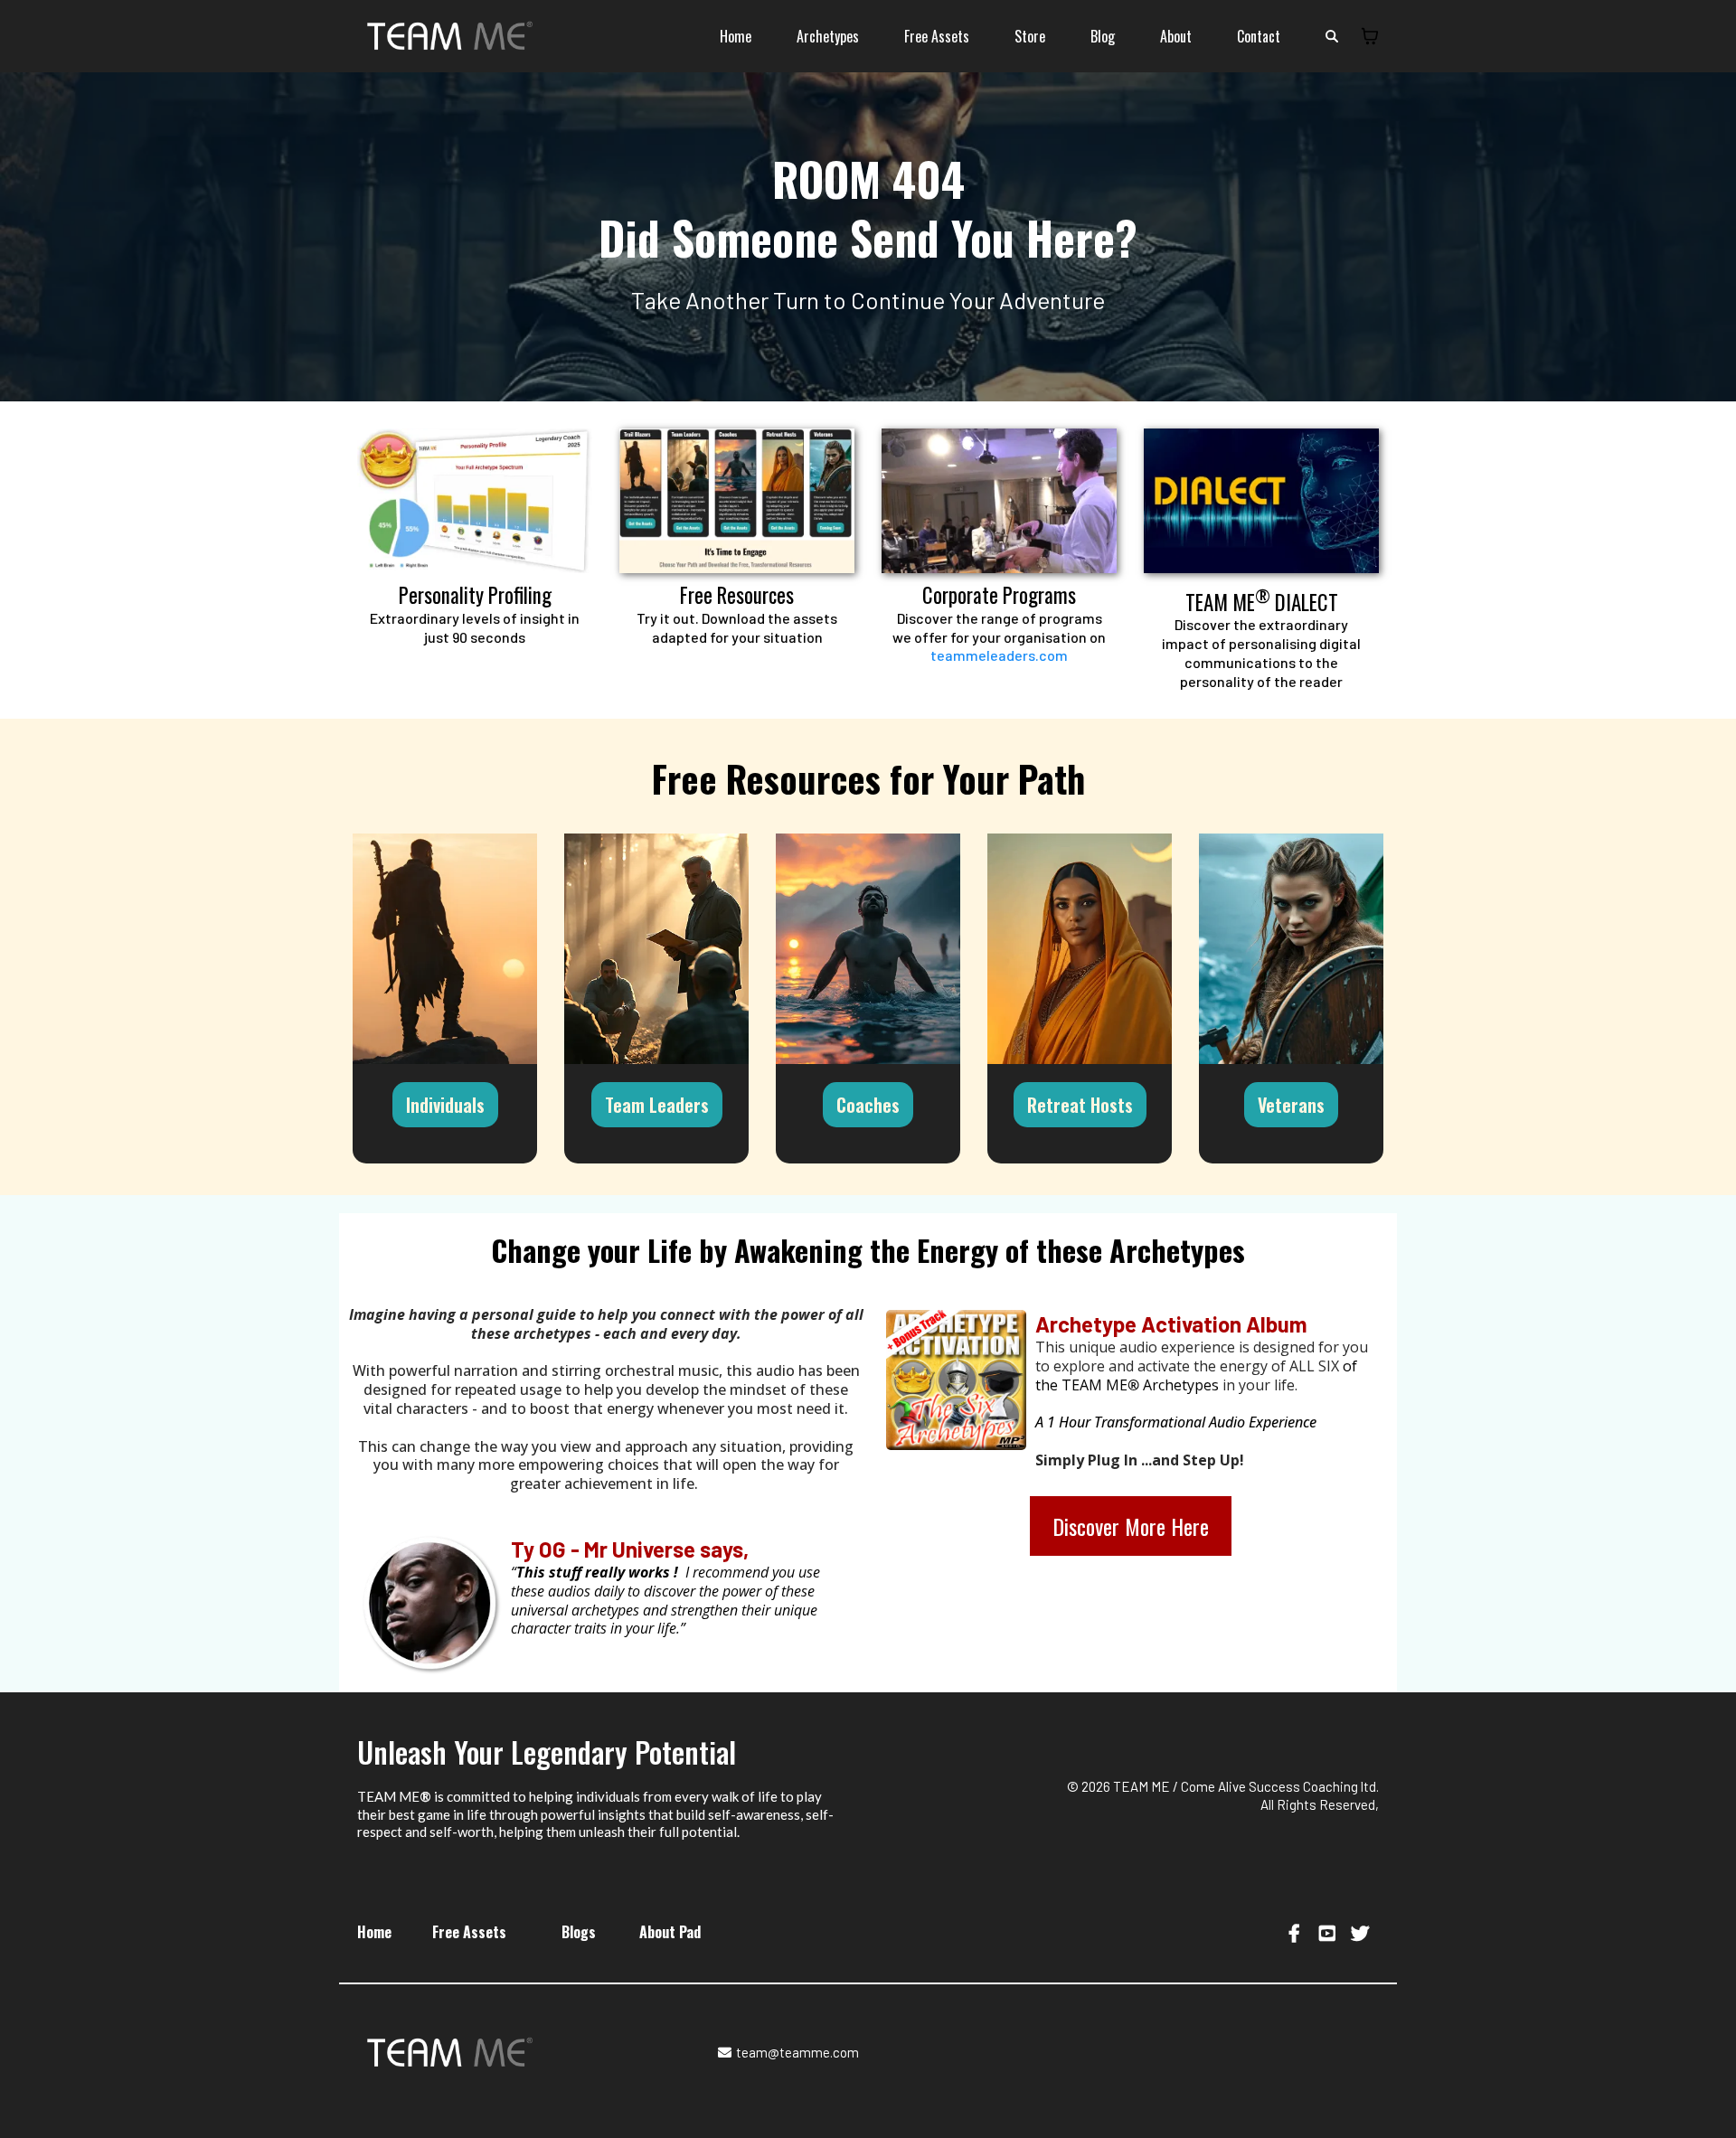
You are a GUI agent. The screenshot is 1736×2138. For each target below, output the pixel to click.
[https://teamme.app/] (475, 501)
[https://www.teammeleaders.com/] (999, 501)
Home (736, 36)
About (1176, 36)
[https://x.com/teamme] (1362, 1932)
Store (1030, 36)
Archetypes (828, 36)
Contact (1259, 36)
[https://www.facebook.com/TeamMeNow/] (1297, 1932)
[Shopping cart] (1370, 36)
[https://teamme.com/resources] (737, 501)
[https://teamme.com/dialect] (1261, 501)
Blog (1103, 36)
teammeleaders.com (999, 655)
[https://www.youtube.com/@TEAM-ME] (1330, 1932)
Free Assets (937, 36)
